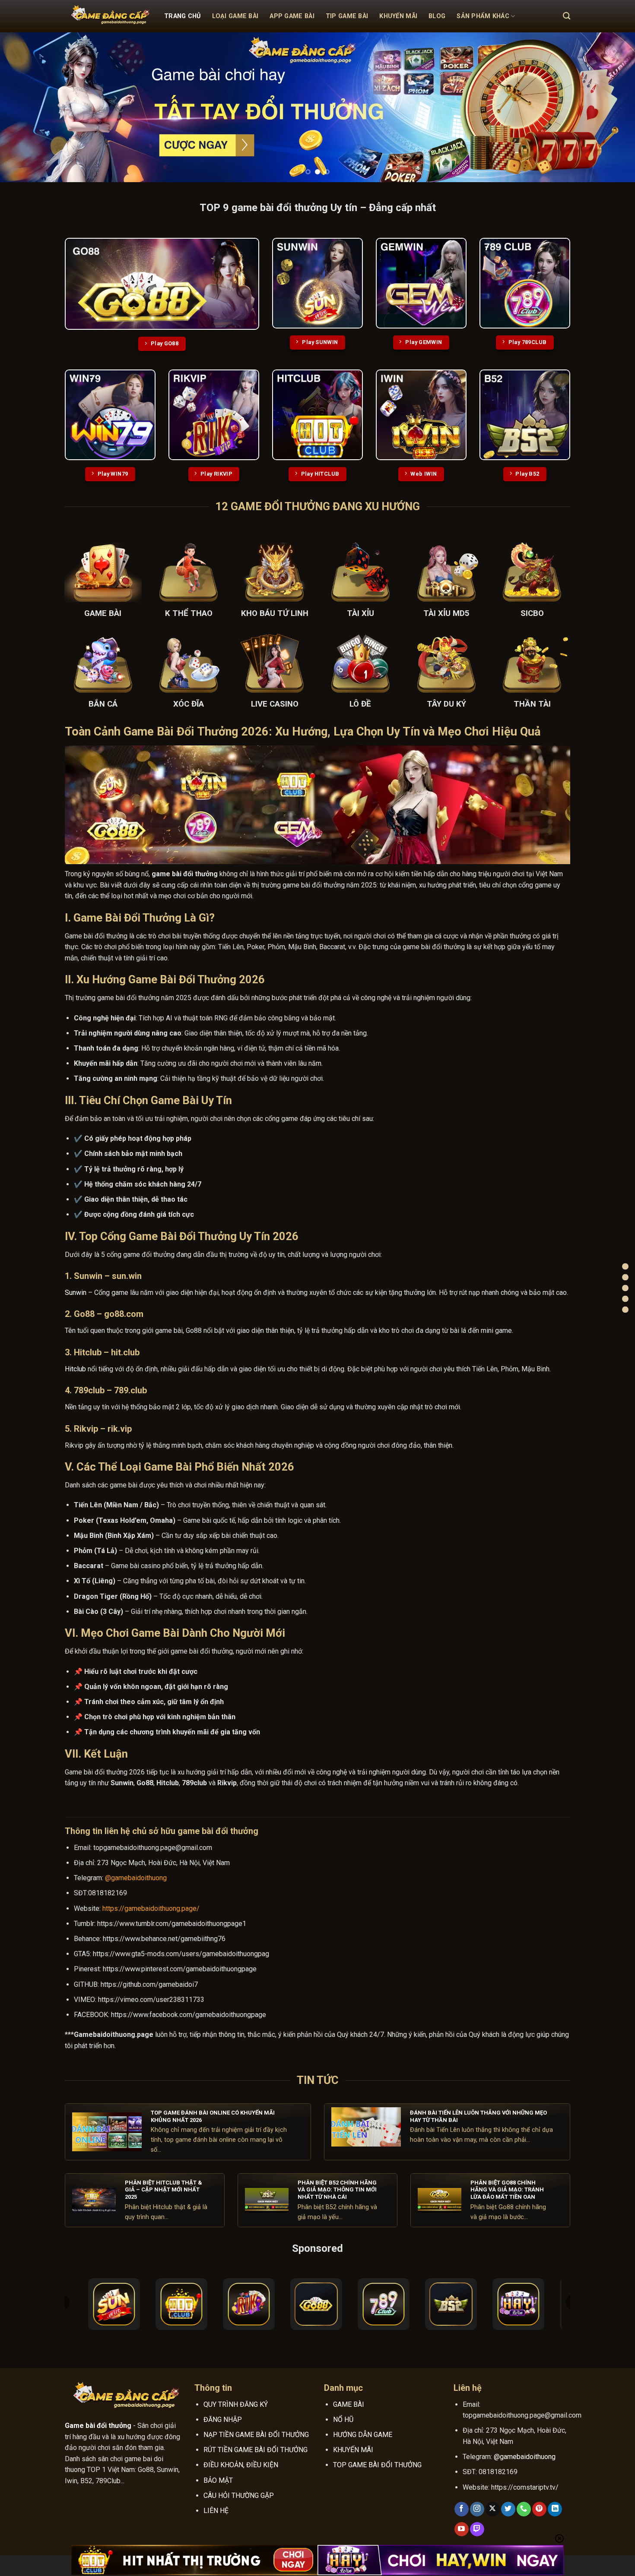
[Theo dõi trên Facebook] (462, 2509)
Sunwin (76, 1293)
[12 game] (625, 1288)
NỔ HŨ (343, 2420)
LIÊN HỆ (216, 2511)
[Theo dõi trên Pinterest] (539, 2509)
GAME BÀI (349, 2404)
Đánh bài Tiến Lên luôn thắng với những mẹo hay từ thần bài (478, 2116)
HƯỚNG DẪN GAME (363, 2435)
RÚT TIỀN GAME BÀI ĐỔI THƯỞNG (256, 2450)
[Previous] (24, 107)
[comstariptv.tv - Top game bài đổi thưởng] (108, 16)
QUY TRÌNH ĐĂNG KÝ (236, 2404)
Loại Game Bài (235, 16)
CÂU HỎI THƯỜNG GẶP (239, 2495)
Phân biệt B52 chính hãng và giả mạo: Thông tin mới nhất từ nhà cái (337, 2190)
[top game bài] (625, 1267)
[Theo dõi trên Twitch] (477, 2529)
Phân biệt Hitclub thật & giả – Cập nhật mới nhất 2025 (164, 2190)
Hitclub (75, 1369)
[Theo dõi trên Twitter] (508, 2509)
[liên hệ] (625, 1310)
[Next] (611, 107)
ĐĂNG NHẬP (223, 2420)
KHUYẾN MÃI (353, 2450)
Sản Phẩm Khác (483, 16)
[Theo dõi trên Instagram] (477, 2509)
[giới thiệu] (625, 1299)
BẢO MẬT (218, 2480)
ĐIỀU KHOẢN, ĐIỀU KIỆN (241, 2465)
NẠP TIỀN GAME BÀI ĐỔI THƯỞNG (256, 2435)
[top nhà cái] (625, 1277)
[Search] (567, 16)
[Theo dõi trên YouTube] (462, 2529)
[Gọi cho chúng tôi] (524, 2509)
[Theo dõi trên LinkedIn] (555, 2509)
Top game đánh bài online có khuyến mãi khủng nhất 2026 (213, 2116)
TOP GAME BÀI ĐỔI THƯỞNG (377, 2465)
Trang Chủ (183, 16)
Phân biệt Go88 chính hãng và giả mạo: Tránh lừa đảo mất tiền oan (507, 2190)
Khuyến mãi (398, 16)
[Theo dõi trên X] (493, 2509)
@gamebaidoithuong (136, 1878)
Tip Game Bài (347, 16)
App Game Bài (292, 16)
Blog (437, 16)
